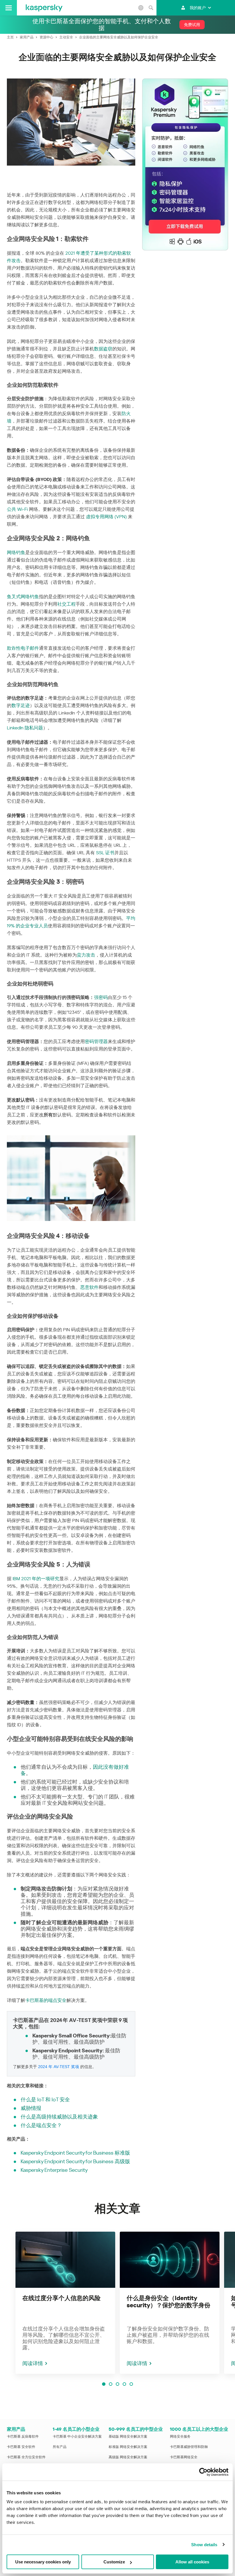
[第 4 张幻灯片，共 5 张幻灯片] (124, 2384)
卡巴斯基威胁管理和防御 (189, 2447)
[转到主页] (44, 8)
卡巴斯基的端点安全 (46, 2000)
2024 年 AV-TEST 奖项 (59, 2067)
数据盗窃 (103, 349)
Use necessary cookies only (43, 2562)
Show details (204, 2545)
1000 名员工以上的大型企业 (199, 2429)
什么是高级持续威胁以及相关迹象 (59, 2117)
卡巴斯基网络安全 (184, 2457)
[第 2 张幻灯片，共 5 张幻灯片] (111, 2384)
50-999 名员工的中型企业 (136, 2429)
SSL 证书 (105, 853)
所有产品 (60, 2447)
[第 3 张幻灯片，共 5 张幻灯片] (117, 2384)
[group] (65, 2303)
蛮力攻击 (86, 955)
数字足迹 (21, 705)
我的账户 (198, 8)
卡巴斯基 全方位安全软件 (26, 2457)
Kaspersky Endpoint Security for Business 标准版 (75, 2153)
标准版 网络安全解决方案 (128, 2447)
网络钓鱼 (16, 552)
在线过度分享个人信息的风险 (61, 2298)
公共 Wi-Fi (17, 509)
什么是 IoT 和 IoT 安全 (45, 2099)
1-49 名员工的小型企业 (76, 2429)
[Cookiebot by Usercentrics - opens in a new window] (203, 2472)
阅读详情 (33, 2363)
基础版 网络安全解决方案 (128, 2436)
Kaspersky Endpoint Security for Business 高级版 (75, 2161)
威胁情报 (31, 2108)
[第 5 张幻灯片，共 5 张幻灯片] (131, 2384)
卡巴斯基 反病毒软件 (23, 2436)
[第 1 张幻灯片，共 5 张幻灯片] (104, 2384)
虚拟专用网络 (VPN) (106, 517)
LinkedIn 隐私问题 (25, 728)
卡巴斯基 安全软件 (21, 2447)
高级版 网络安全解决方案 (128, 2457)
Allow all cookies (192, 2562)
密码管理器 (96, 1041)
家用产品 (16, 2429)
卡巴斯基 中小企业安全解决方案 (77, 2436)
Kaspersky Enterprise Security (54, 2170)
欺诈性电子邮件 (23, 648)
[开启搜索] (151, 8)
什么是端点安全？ (41, 2125)
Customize (114, 2562)
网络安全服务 (180, 2436)
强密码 (101, 997)
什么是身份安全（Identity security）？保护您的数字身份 (169, 2302)
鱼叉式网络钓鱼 (23, 597)
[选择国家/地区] (141, 8)
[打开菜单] (8, 8)
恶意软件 (89, 1287)
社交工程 (66, 604)
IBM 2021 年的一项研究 (36, 1579)
